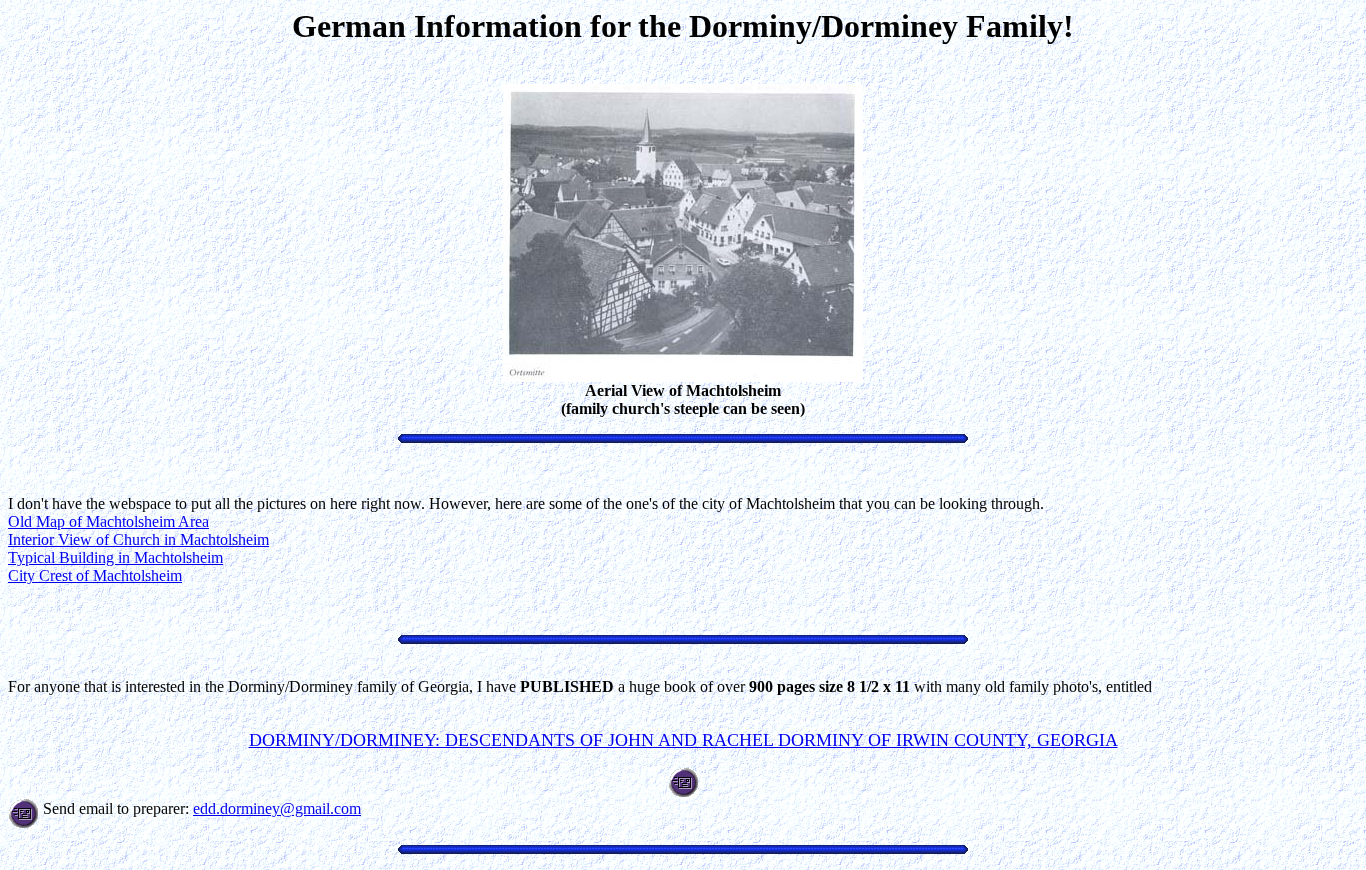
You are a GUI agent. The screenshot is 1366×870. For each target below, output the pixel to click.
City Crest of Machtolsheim (95, 575)
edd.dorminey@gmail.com (277, 808)
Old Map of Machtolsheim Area (108, 521)
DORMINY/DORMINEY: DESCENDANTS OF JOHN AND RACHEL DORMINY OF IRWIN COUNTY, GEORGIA (683, 740)
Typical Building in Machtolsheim (115, 557)
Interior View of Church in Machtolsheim (138, 539)
